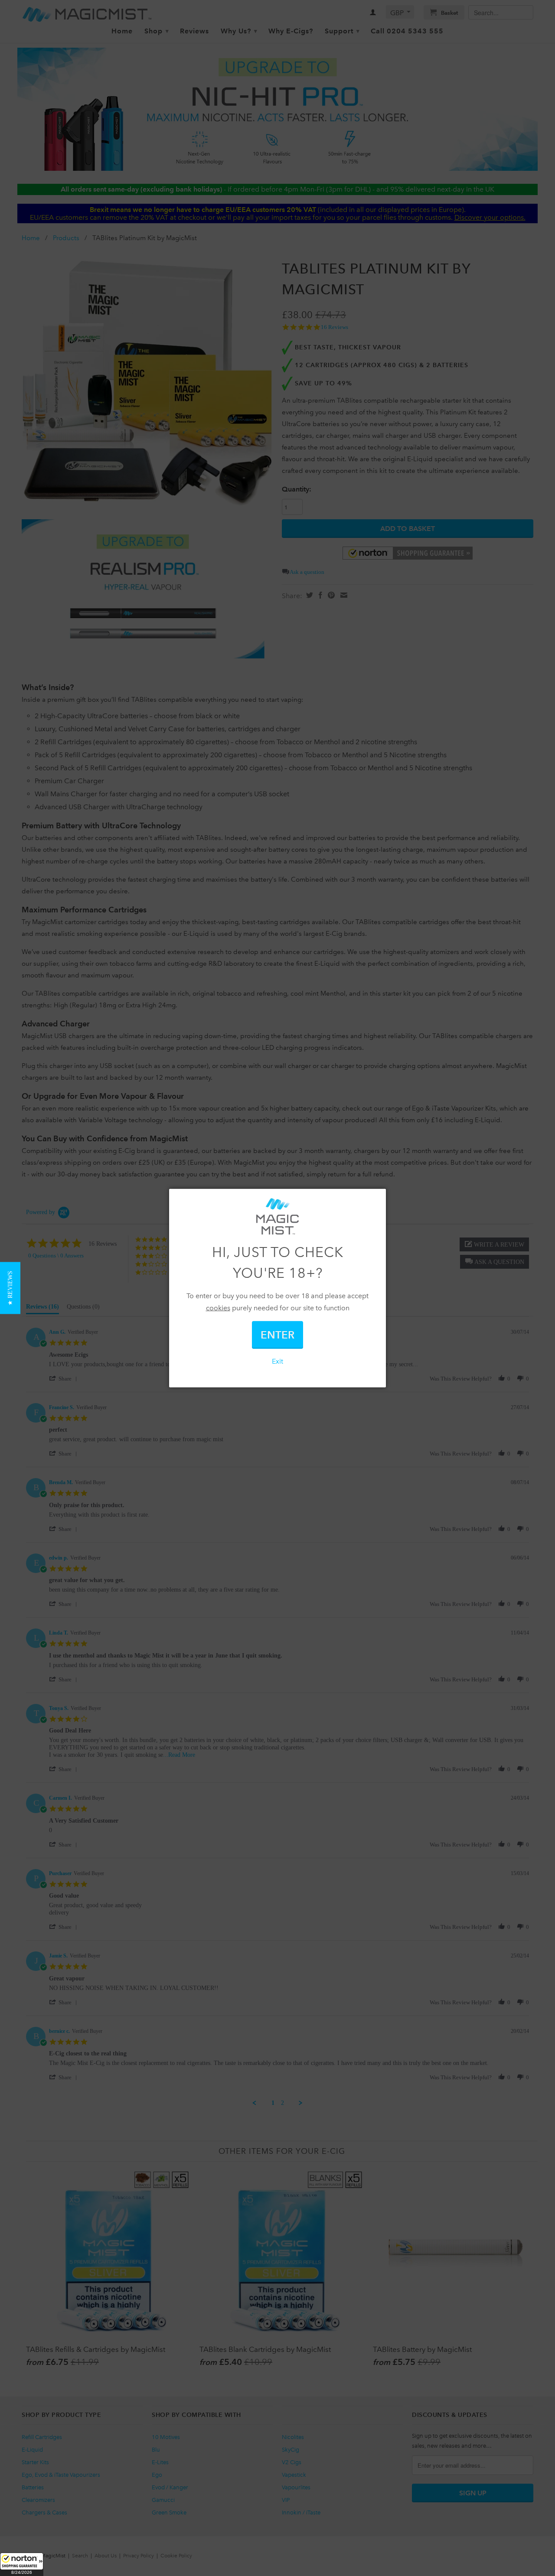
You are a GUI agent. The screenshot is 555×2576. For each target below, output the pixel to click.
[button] (22, 2564)
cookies (218, 1308)
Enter (277, 1335)
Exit (277, 1361)
